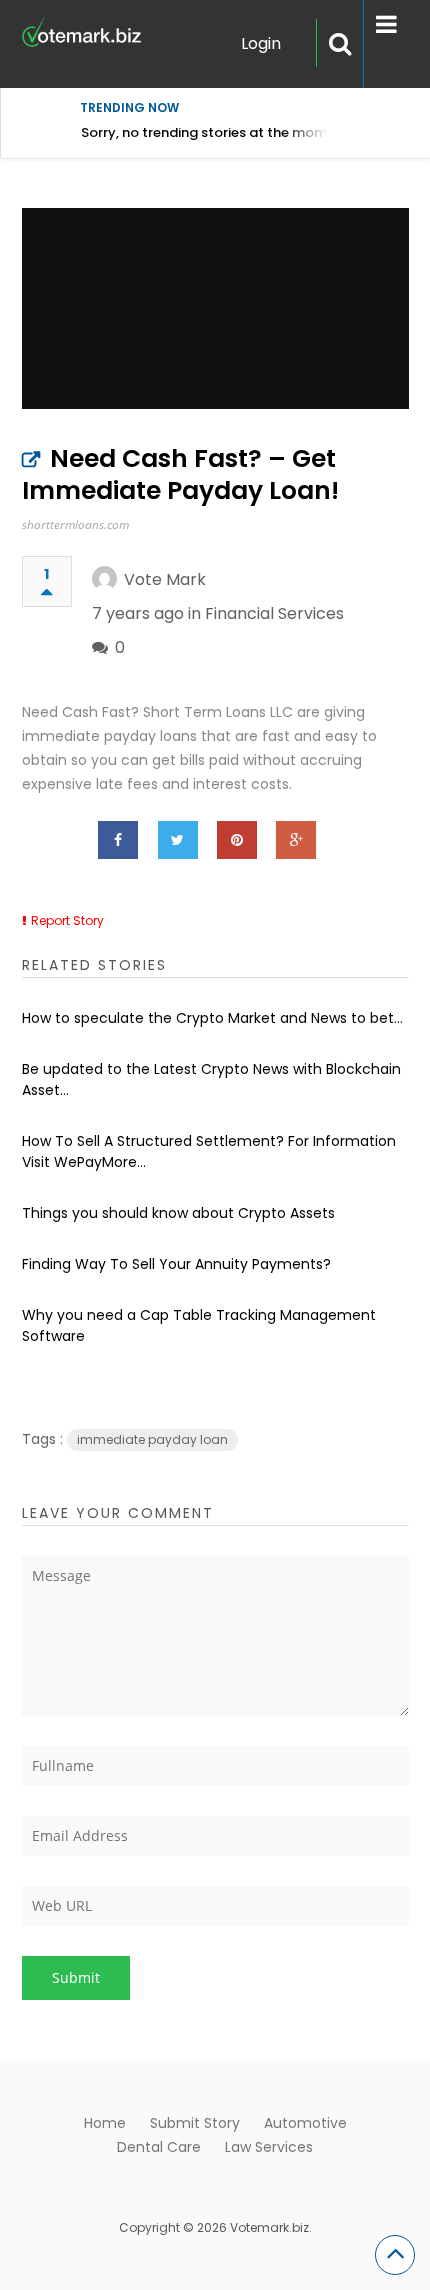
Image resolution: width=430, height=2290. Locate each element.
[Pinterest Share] (237, 840)
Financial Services (274, 613)
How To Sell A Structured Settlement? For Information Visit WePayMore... (209, 1151)
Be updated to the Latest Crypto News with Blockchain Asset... (211, 1079)
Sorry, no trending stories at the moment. (216, 132)
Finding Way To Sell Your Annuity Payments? (176, 1264)
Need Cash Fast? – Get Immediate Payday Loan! (180, 474)
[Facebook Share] (118, 840)
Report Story (67, 920)
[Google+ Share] (296, 840)
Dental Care (159, 2147)
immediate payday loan (152, 1439)
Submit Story (195, 2123)
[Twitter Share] (178, 840)
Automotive (305, 2123)
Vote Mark (165, 579)
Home (105, 2123)
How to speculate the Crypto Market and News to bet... (212, 1018)
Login (261, 43)
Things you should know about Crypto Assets (178, 1213)
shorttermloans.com (75, 524)
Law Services (269, 2147)
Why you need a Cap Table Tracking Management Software (199, 1325)
